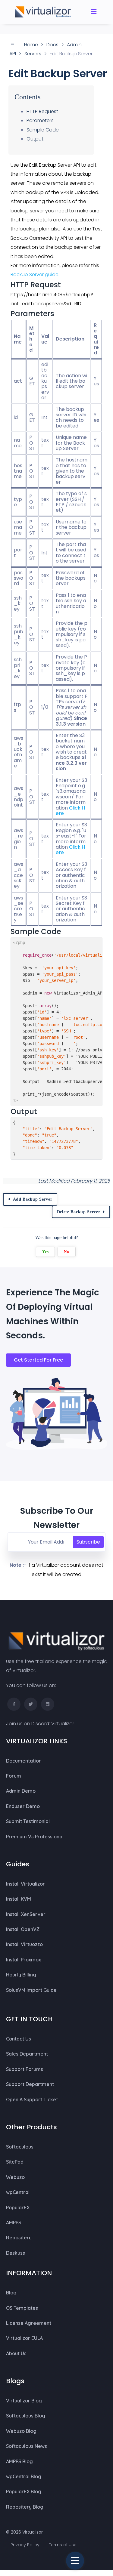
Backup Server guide (35, 275)
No (66, 1252)
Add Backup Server (33, 1199)
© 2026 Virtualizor (24, 2532)
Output (35, 139)
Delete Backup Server (79, 1212)
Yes (45, 1252)
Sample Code (43, 130)
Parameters (40, 120)
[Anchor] (65, 285)
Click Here (70, 811)
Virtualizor (63, 1724)
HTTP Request (42, 111)
